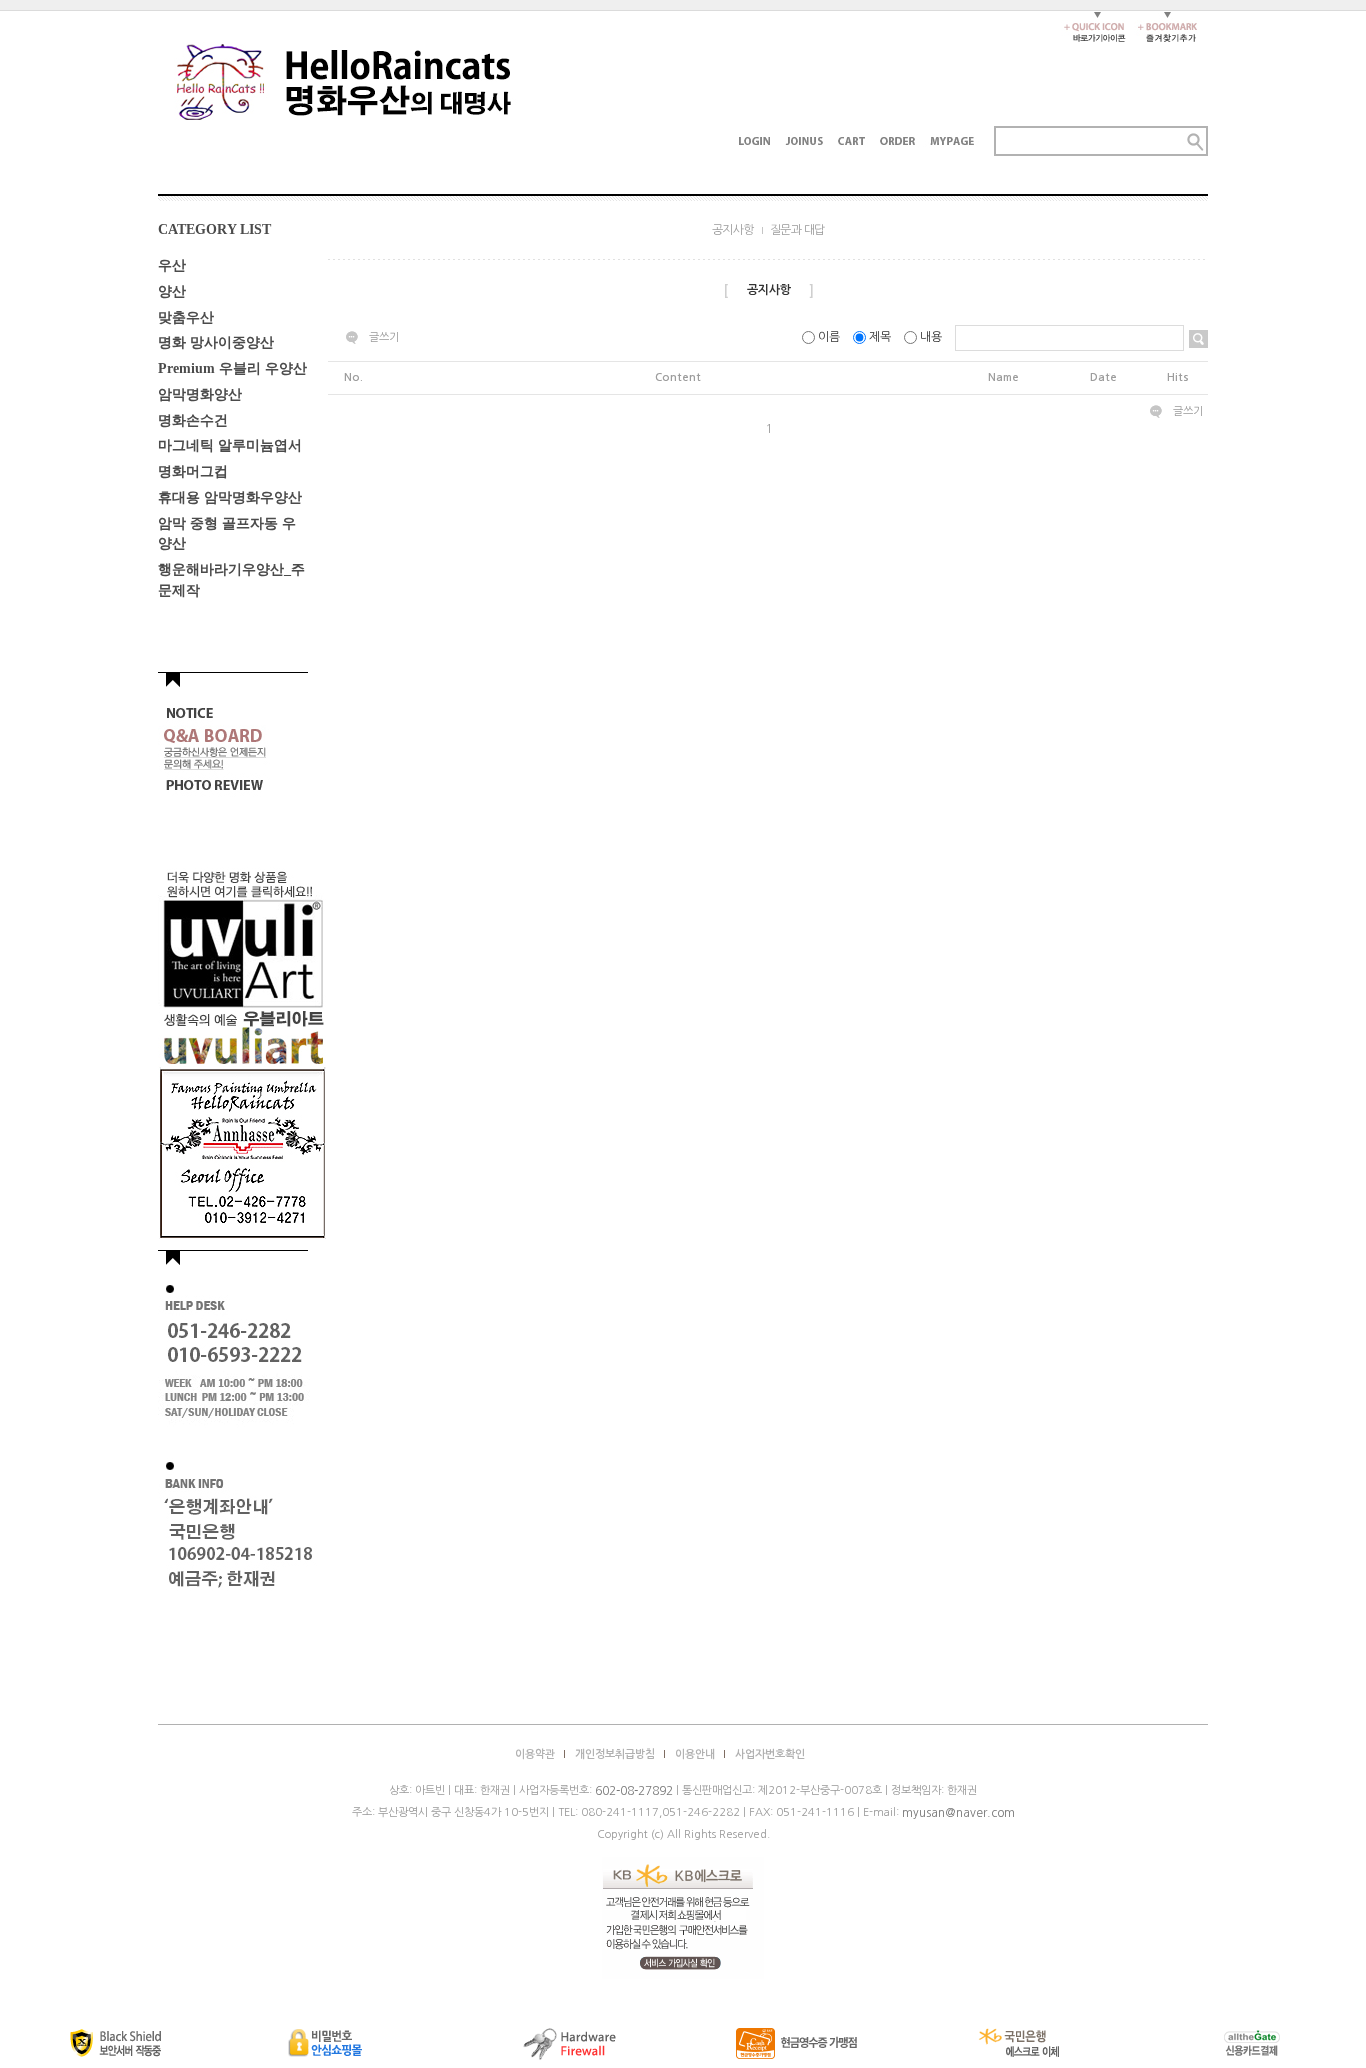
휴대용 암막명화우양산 (230, 497)
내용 (931, 337)
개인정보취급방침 (615, 1754)
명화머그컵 (193, 471)
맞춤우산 (186, 316)
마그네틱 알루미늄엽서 (230, 445)
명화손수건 (193, 419)
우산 (172, 265)
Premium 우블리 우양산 (232, 368)
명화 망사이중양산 (216, 342)
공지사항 (733, 230)
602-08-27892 (634, 1791)
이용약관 (535, 1754)
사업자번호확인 (770, 1754)
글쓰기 (384, 337)
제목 (880, 337)
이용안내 (695, 1754)
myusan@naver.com (958, 1813)
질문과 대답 (797, 230)
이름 (829, 337)
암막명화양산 (200, 394)
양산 (172, 291)
